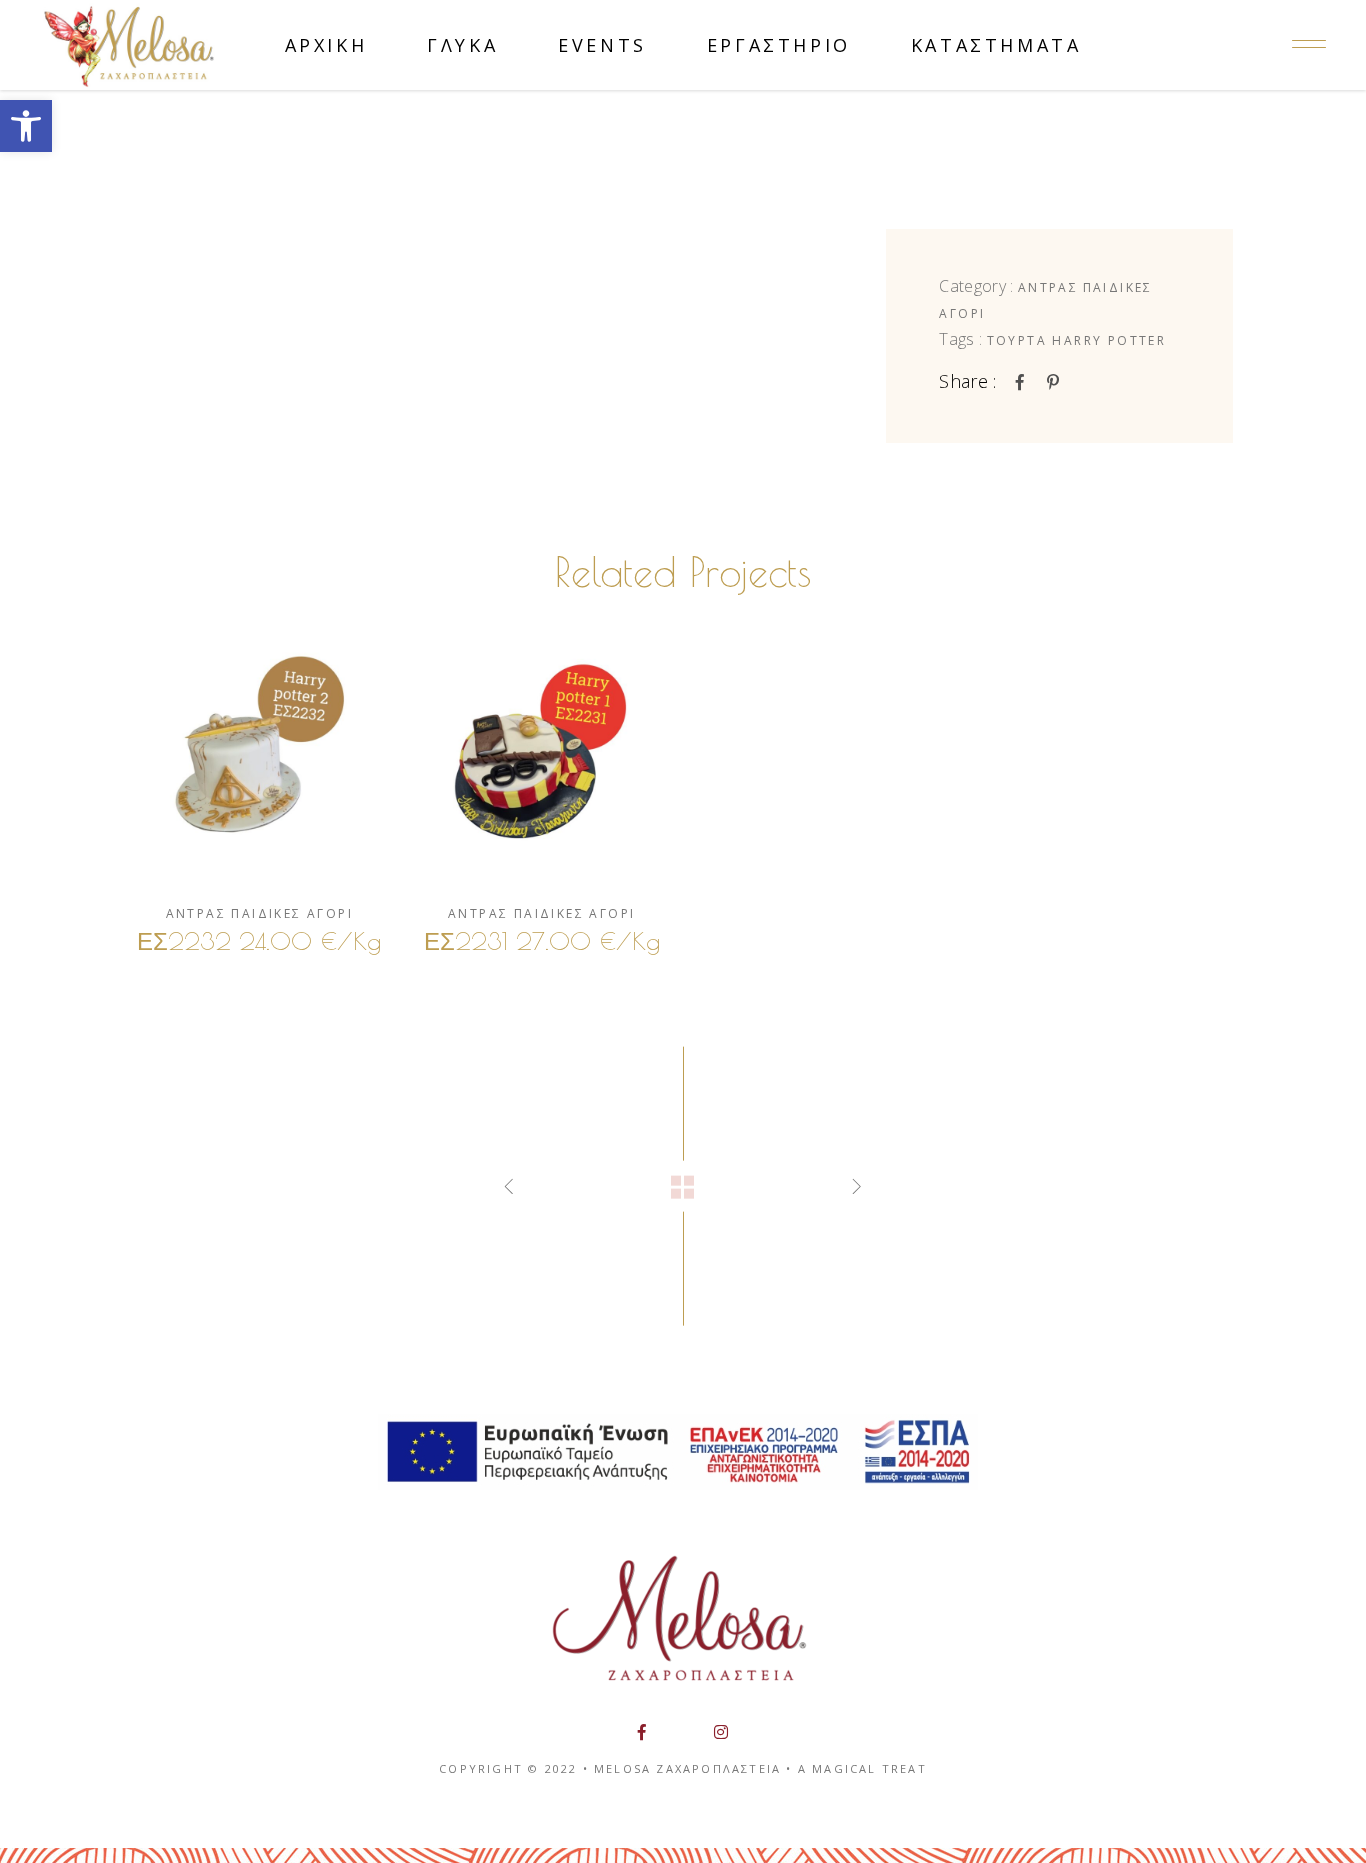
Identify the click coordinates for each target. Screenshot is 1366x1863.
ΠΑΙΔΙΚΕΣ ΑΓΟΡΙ (292, 913)
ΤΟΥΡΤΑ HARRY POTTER (1077, 340)
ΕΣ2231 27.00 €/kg (542, 941)
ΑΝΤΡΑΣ (1048, 287)
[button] (26, 126)
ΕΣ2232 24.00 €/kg (259, 941)
